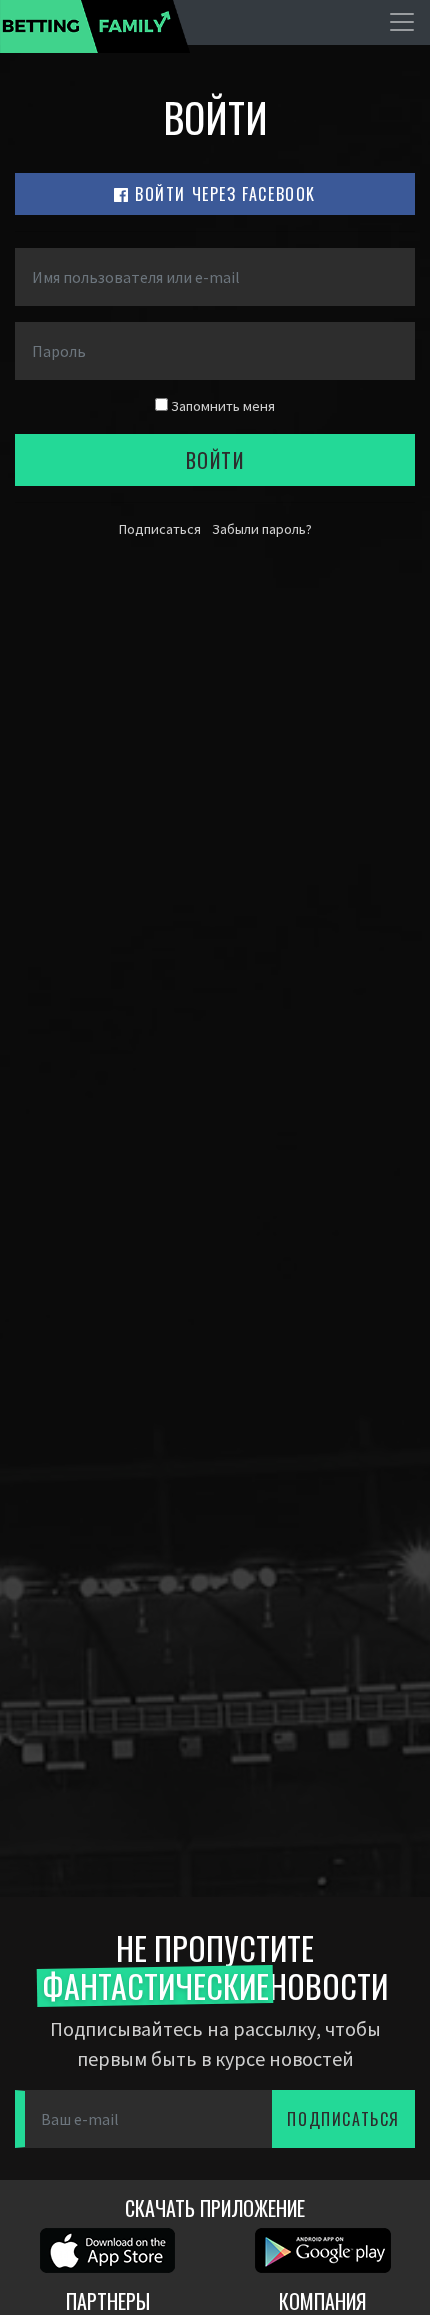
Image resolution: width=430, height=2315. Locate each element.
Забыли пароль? (262, 529)
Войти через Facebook (223, 194)
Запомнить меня (221, 406)
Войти (215, 460)
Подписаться (160, 529)
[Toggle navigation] (402, 22)
